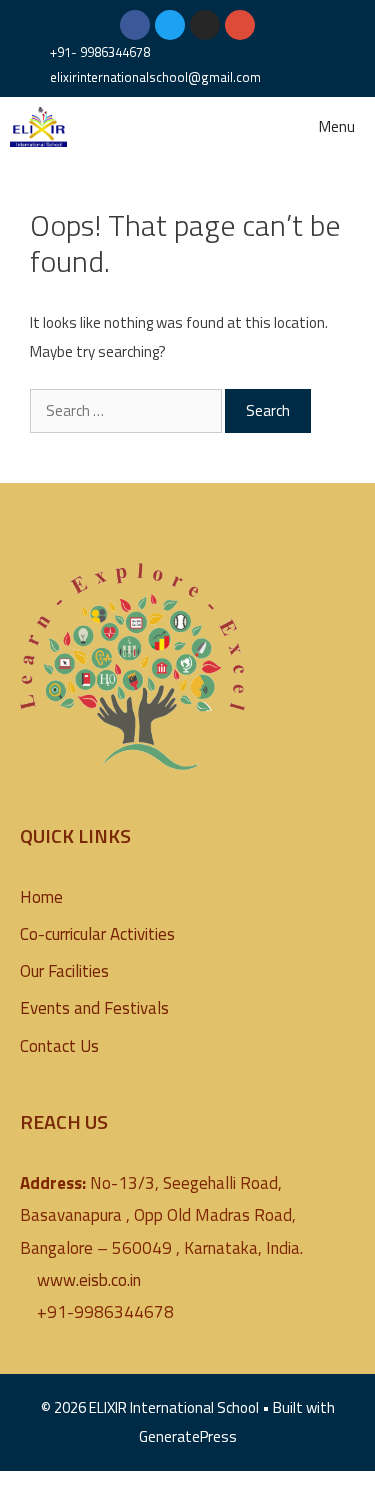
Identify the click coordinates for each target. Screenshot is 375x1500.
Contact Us (59, 1046)
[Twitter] (170, 25)
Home (41, 897)
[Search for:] (127, 410)
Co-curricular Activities (97, 934)
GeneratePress (188, 1436)
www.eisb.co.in (89, 1280)
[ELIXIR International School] (38, 127)
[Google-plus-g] (240, 25)
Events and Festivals (94, 1008)
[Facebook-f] (135, 25)
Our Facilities (64, 971)
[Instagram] (205, 25)
